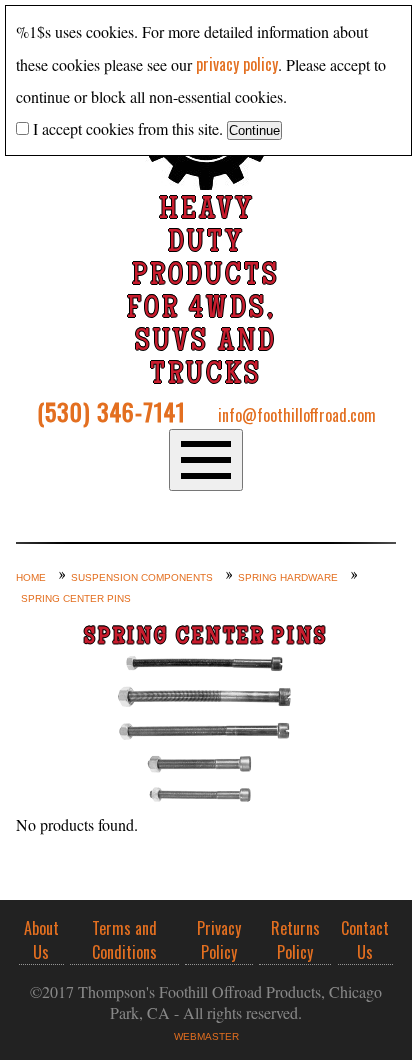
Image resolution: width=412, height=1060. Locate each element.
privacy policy (237, 64)
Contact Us (365, 940)
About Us (41, 940)
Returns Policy (295, 940)
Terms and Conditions (124, 940)
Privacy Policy (219, 940)
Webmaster (206, 1036)
